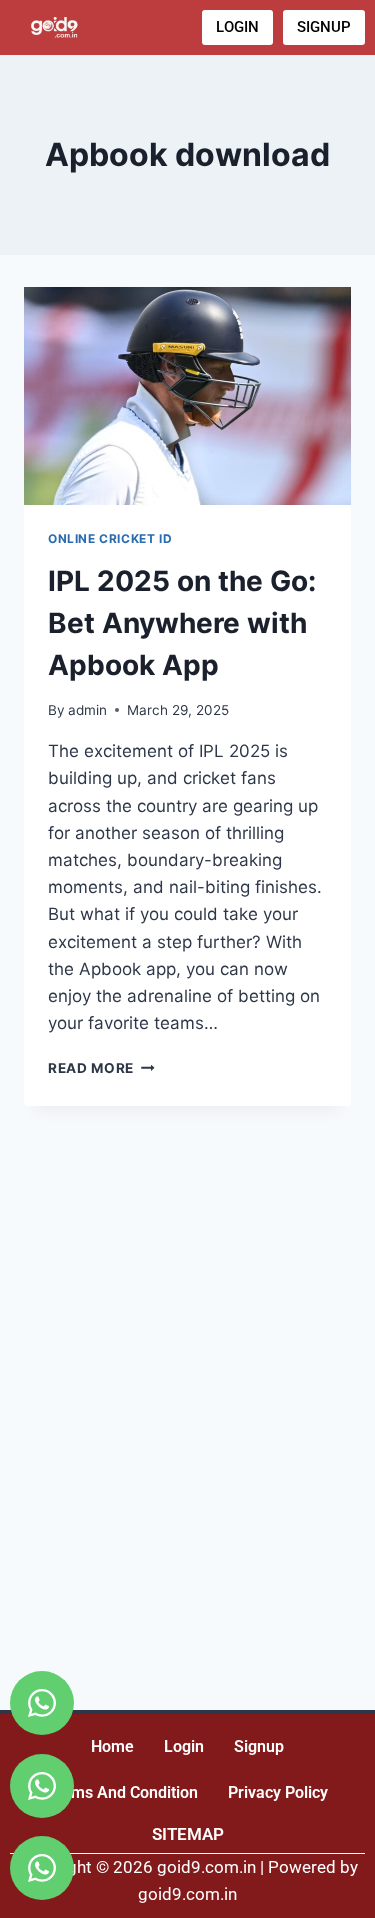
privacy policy (278, 1792)
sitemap (188, 1834)
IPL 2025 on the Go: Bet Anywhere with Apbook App (182, 623)
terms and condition (122, 1792)
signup (259, 1746)
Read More (101, 1068)
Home (112, 1746)
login (184, 1746)
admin (87, 710)
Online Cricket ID (110, 538)
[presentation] (187, 396)
